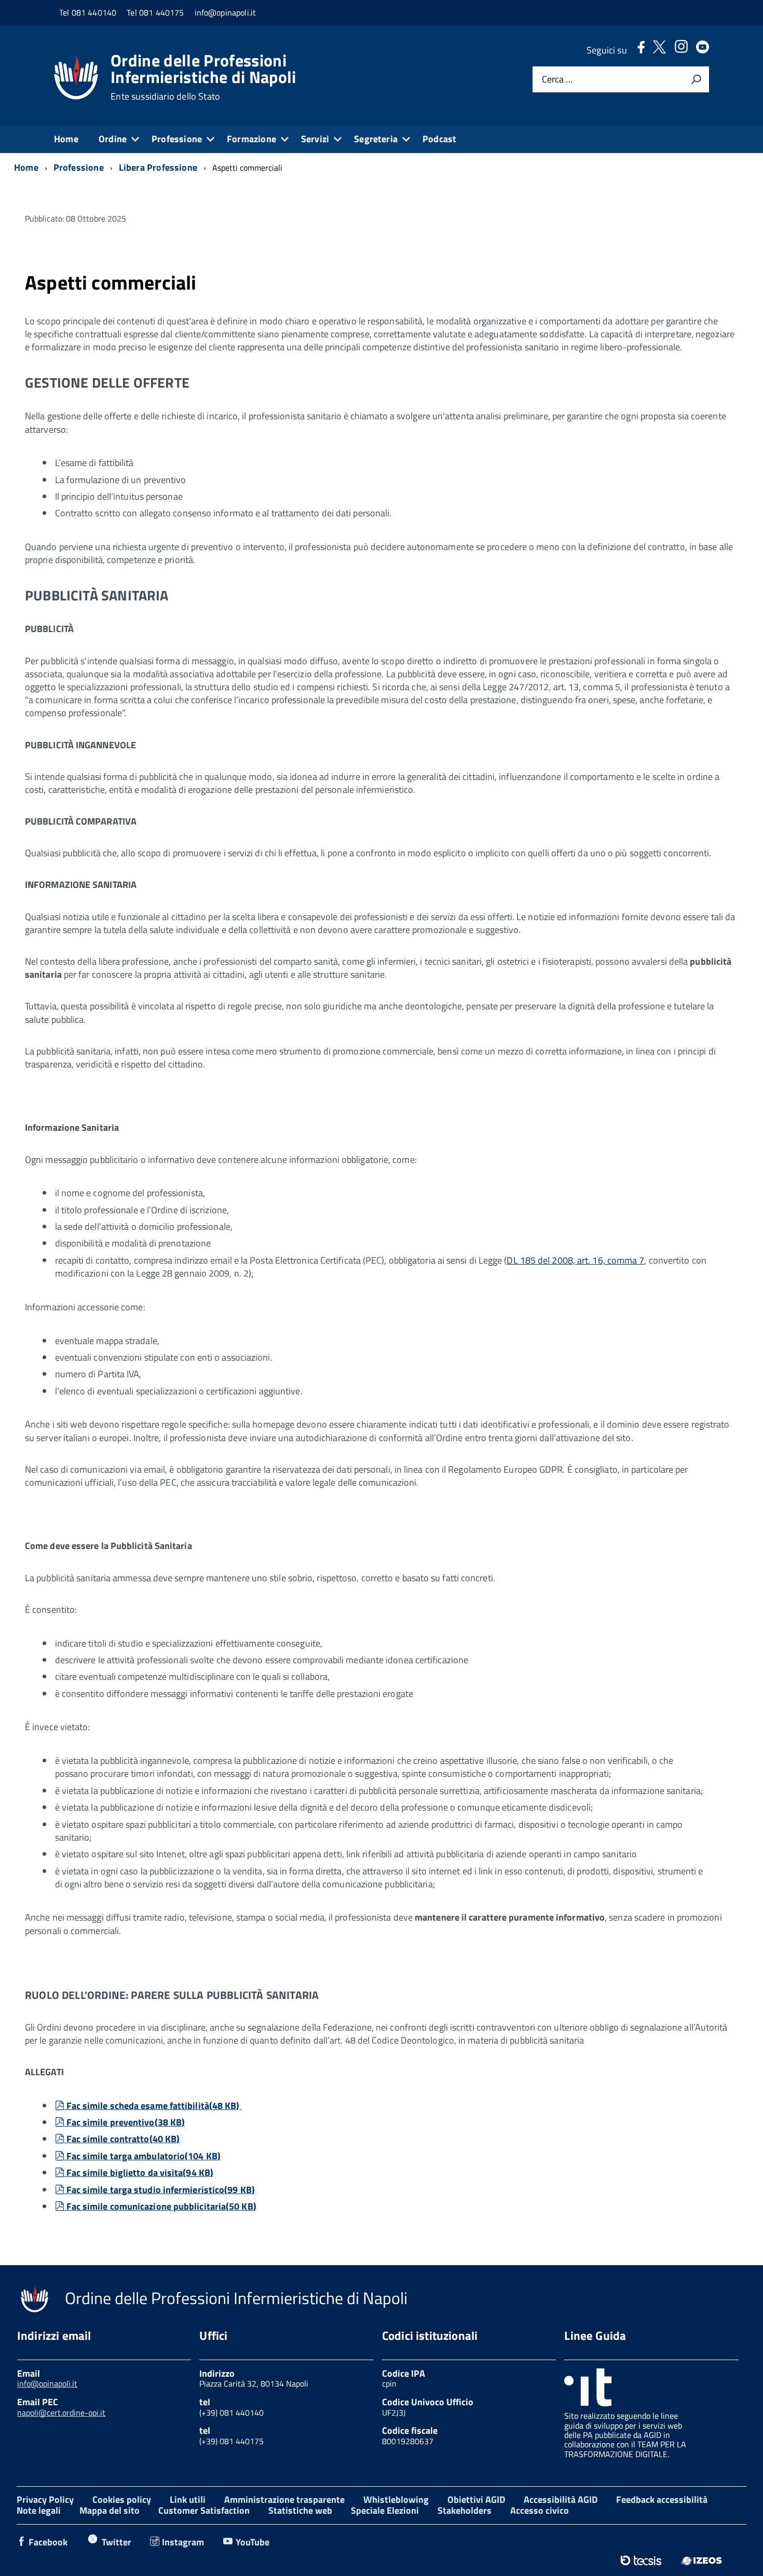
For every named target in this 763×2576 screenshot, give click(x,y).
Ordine (113, 139)
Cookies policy (122, 2499)
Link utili (188, 2499)
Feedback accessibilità (662, 2499)
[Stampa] (696, 79)
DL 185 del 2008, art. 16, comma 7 (575, 1260)
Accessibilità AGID (561, 2499)
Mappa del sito (110, 2510)
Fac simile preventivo (126, 2122)
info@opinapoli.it (47, 2383)
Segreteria (376, 139)
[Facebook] (641, 50)
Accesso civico (540, 2510)
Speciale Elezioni (385, 2510)
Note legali (39, 2510)
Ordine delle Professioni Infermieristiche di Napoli (203, 77)
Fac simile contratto (123, 2139)
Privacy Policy (45, 2499)
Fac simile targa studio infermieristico (160, 2190)
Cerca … (557, 80)
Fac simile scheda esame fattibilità (153, 2106)
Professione (177, 139)
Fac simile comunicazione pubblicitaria (161, 2206)
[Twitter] (659, 50)
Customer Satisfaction (204, 2510)
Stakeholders (465, 2510)
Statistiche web (300, 2510)
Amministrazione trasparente (284, 2499)
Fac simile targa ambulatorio (143, 2156)
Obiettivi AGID (476, 2499)
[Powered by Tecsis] (641, 2560)
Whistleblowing (396, 2499)
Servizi (315, 139)
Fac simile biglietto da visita (140, 2173)
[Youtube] (703, 50)
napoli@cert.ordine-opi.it (61, 2413)
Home (66, 139)
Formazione (251, 139)
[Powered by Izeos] (701, 2560)
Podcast (439, 139)
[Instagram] (681, 50)
